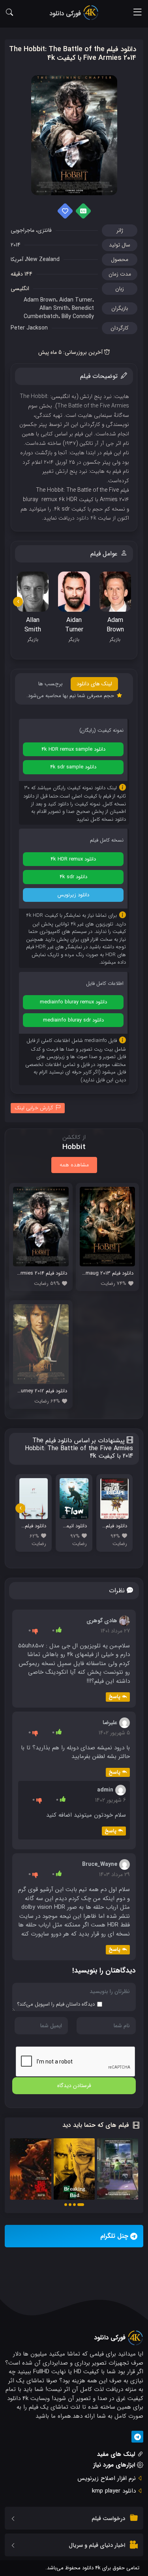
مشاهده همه (74, 1165)
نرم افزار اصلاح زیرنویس (107, 2478)
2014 (16, 245)
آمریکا (17, 259)
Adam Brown (40, 300)
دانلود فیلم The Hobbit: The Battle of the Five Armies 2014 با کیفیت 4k (73, 54)
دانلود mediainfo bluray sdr (73, 1020)
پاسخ (114, 1697)
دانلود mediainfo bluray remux (73, 1002)
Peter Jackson (29, 328)
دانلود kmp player (114, 2491)
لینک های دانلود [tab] (94, 684)
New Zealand (43, 259)
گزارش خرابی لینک (34, 1108)
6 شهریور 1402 (111, 1800)
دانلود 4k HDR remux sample (73, 749)
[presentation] (18, 602)
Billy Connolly (78, 316)
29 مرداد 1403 (114, 1875)
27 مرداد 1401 (115, 1631)
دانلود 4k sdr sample (73, 767)
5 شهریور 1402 (114, 1733)
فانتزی (45, 230)
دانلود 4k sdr (73, 877)
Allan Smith (54, 308)
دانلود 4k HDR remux (73, 859)
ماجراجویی (22, 230)
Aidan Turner (76, 300)
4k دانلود (86, 518)
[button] (81, 2205)
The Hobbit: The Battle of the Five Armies (74, 401)
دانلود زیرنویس (73, 895)
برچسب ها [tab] (51, 684)
